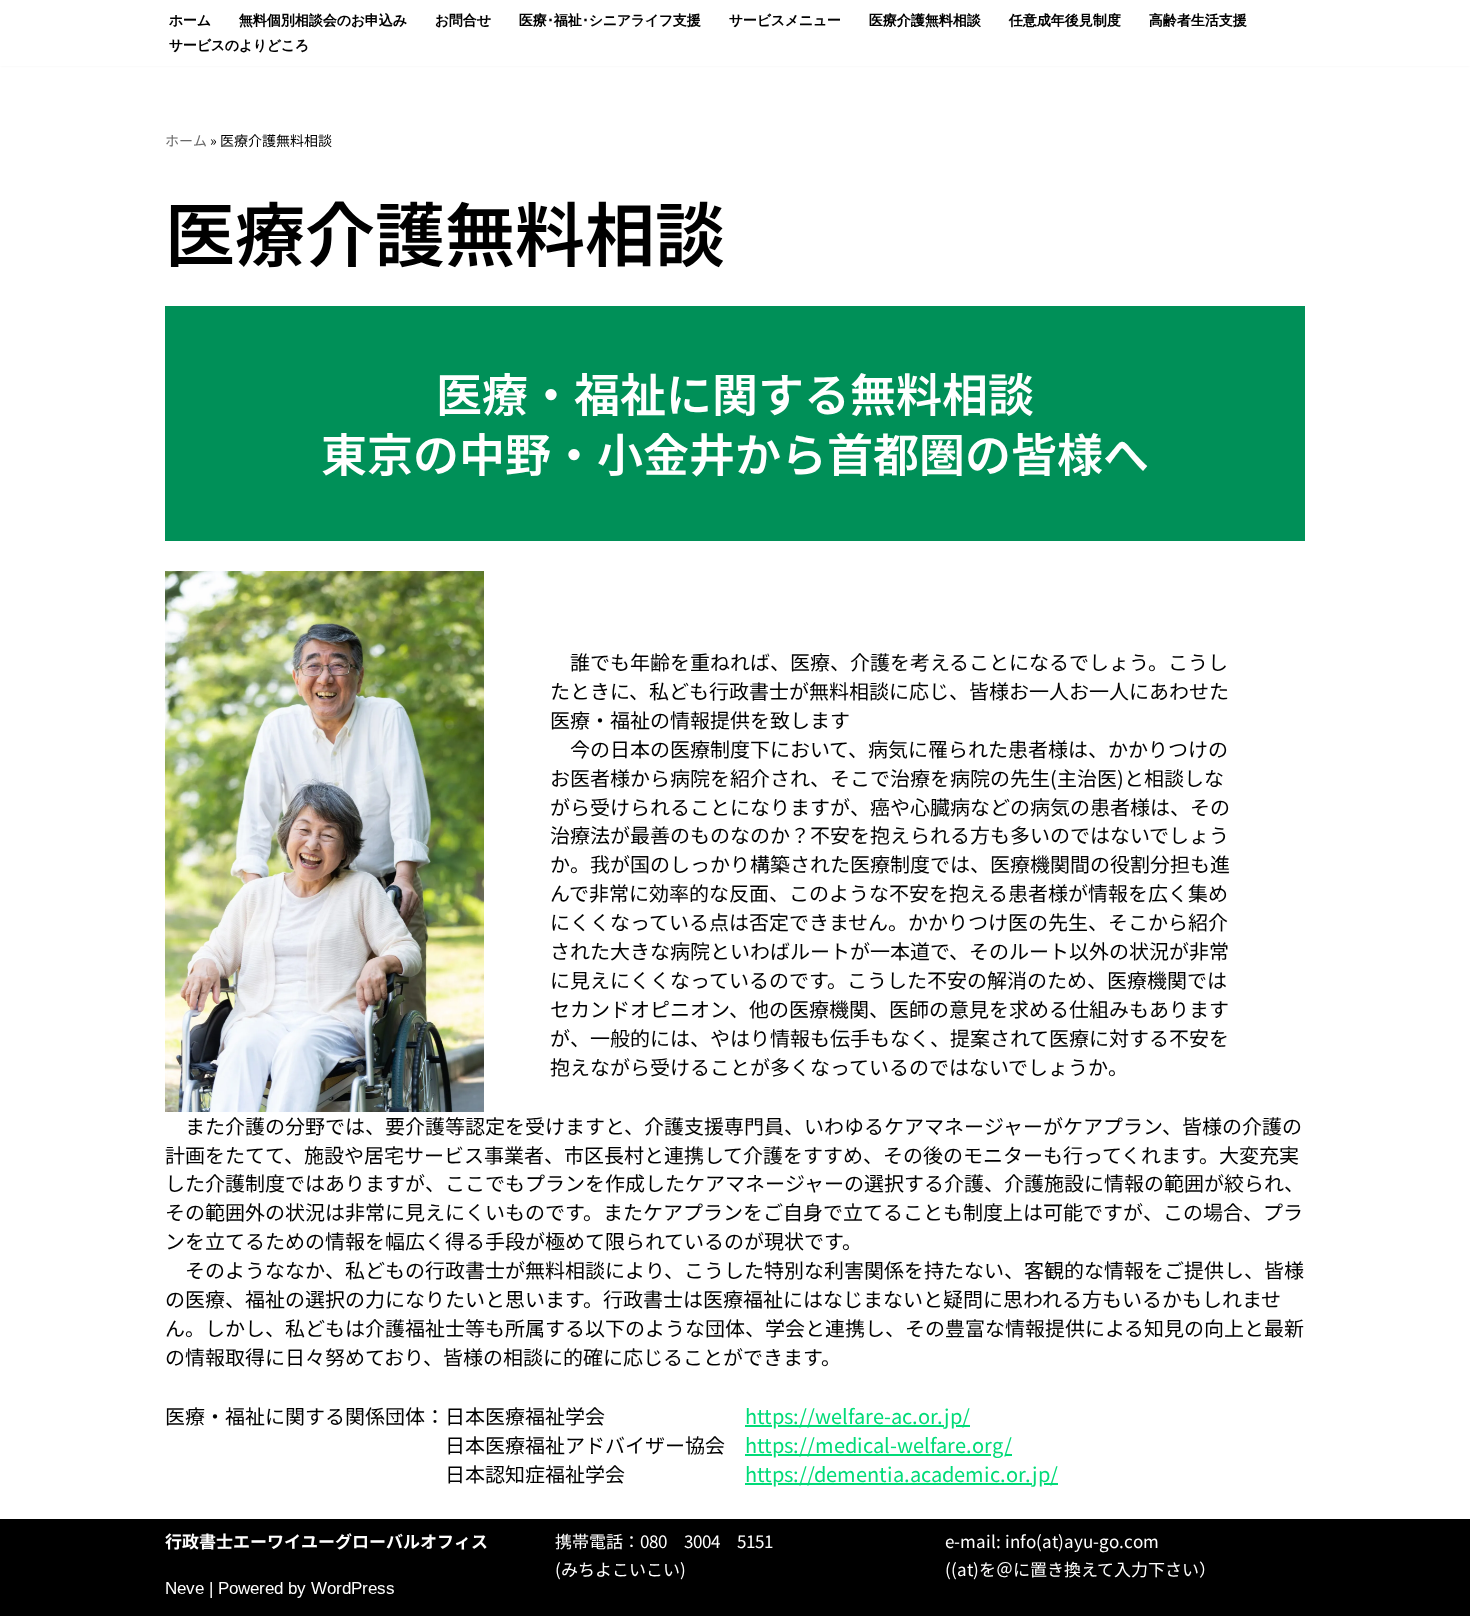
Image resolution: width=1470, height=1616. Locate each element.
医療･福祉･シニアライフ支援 (610, 20)
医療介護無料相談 (925, 20)
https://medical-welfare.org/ (878, 1444)
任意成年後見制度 (1065, 20)
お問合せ (463, 20)
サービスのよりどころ (239, 45)
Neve (184, 1588)
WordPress (353, 1588)
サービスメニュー (785, 20)
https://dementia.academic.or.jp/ (901, 1473)
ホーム (190, 20)
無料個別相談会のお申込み (323, 20)
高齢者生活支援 (1198, 20)
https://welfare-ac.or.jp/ (857, 1415)
